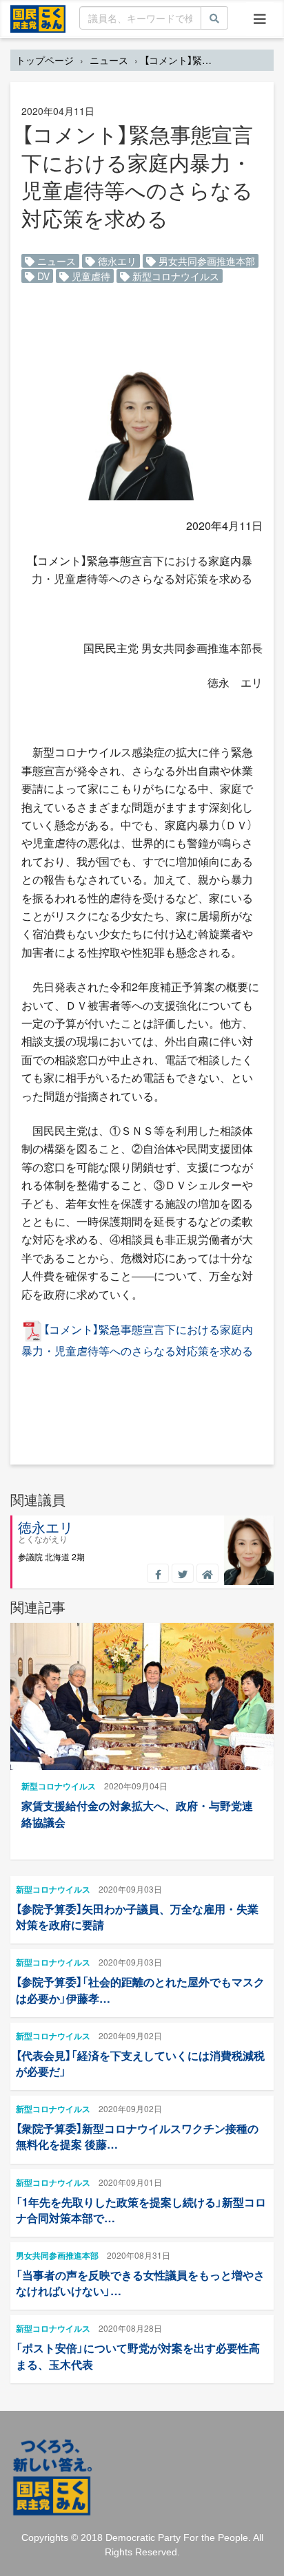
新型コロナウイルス (174, 276)
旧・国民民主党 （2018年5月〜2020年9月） (38, 18)
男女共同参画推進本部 (205, 261)
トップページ (45, 60)
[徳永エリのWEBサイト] (207, 1573)
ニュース (109, 60)
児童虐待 (90, 276)
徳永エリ (116, 261)
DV (42, 276)
